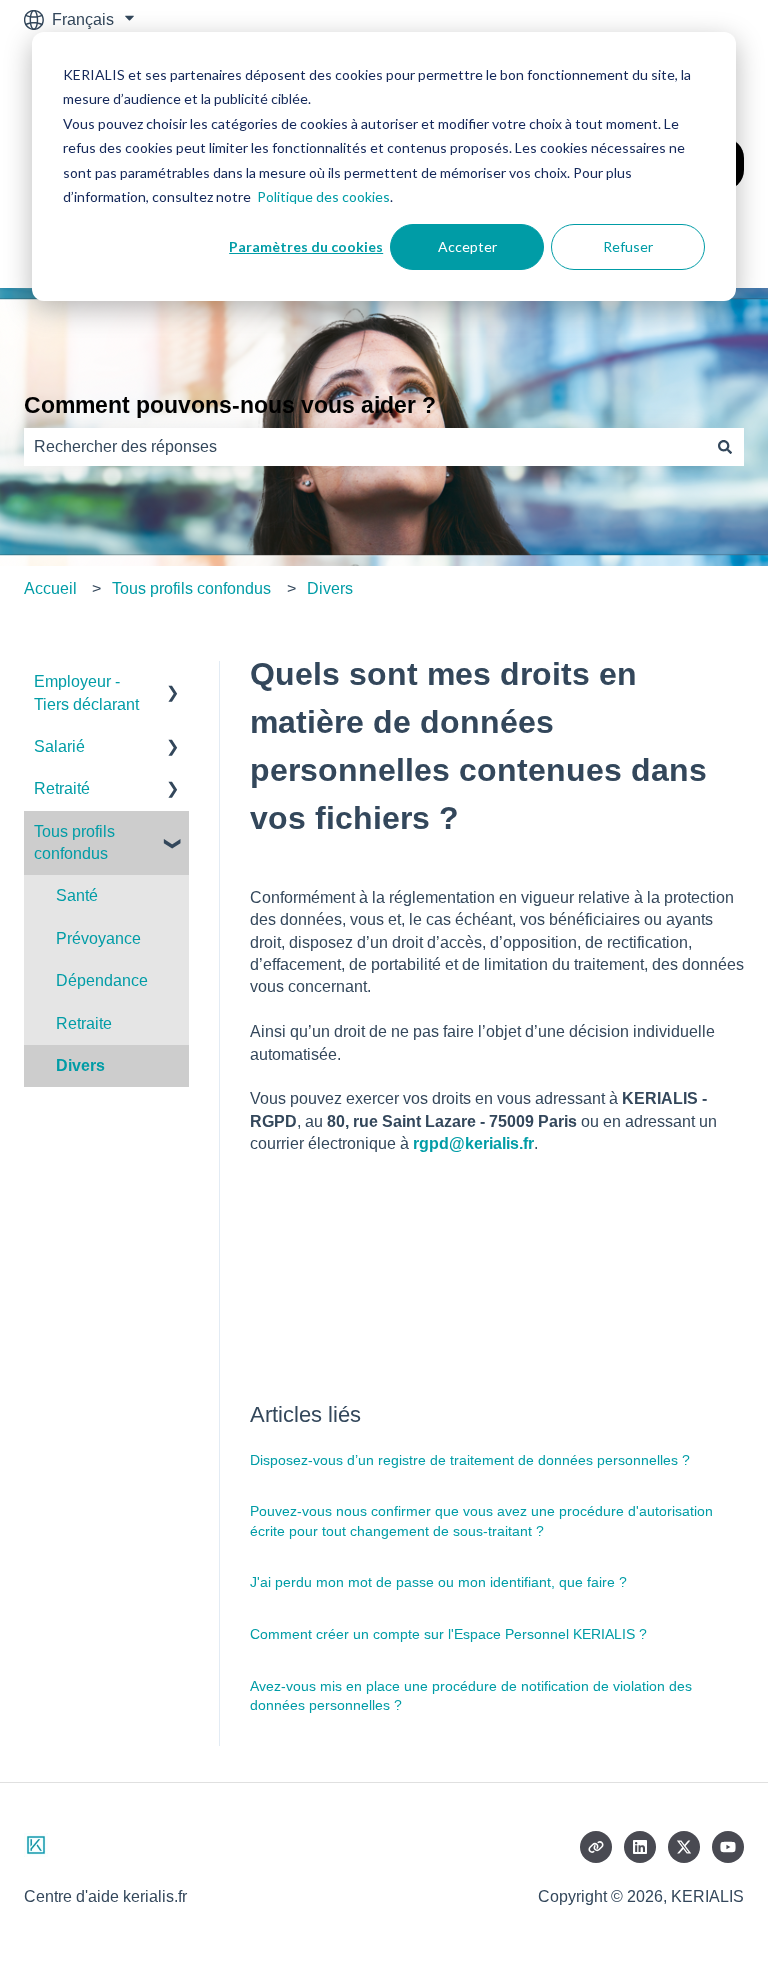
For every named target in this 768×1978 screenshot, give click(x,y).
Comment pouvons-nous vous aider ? (230, 405)
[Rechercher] (725, 447)
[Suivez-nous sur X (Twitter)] (684, 1847)
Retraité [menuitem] (62, 788)
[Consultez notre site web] (596, 1847)
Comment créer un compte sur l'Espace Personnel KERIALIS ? (448, 1634)
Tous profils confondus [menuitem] (74, 842)
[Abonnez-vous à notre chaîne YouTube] (728, 1847)
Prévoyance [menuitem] (98, 938)
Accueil (50, 588)
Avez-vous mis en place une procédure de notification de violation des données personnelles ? (471, 1696)
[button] (173, 683)
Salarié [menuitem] (59, 746)
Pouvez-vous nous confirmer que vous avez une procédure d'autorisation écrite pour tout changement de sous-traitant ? (481, 1521)
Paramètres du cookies (306, 246)
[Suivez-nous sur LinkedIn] (640, 1847)
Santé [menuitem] (77, 895)
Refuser (628, 246)
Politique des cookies (323, 196)
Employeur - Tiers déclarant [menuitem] (86, 692)
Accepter (467, 246)
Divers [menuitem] (80, 1065)
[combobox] (365, 447)
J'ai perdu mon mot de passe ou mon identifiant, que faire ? (438, 1582)
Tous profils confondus (191, 588)
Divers (330, 588)
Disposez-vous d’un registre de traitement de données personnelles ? (470, 1460)
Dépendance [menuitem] (102, 980)
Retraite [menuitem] (84, 1023)
